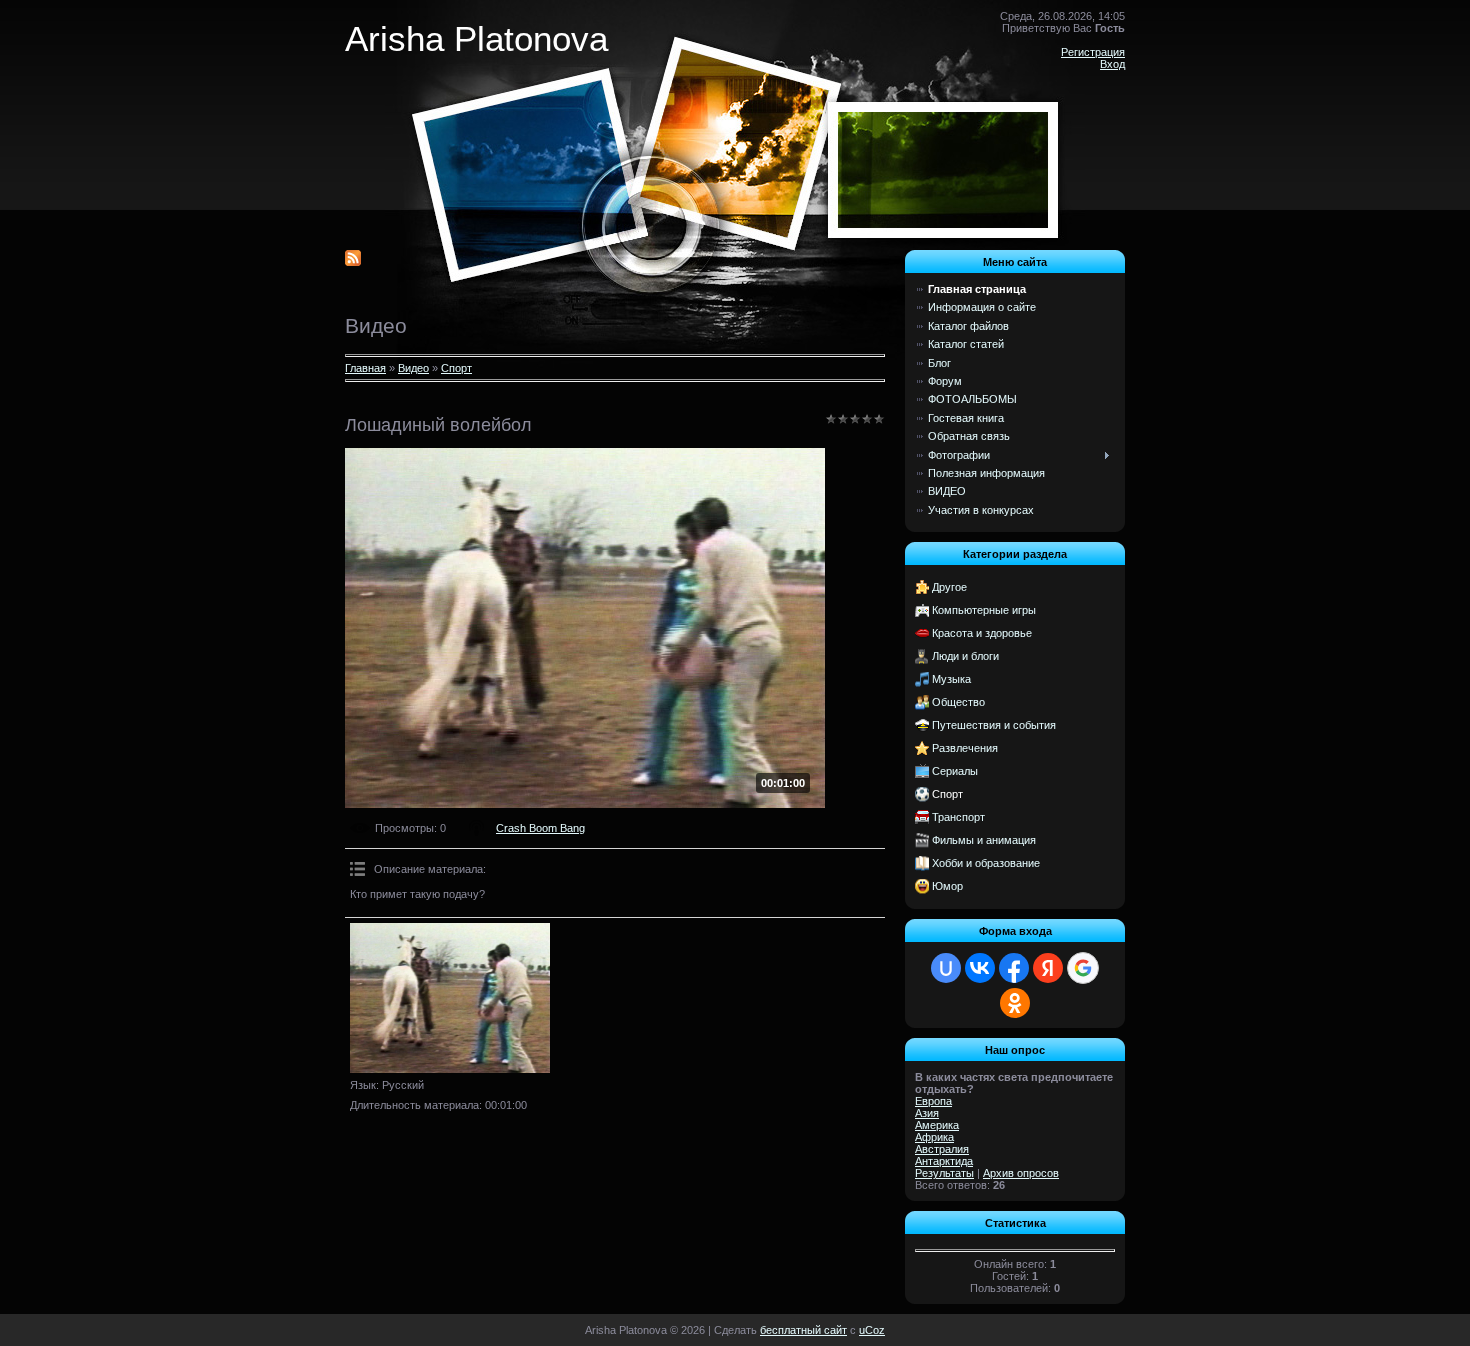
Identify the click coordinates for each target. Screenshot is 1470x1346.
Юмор (947, 886)
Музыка (951, 679)
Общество (958, 702)
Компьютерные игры (984, 610)
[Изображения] (450, 998)
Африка (934, 1137)
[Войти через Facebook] (1014, 968)
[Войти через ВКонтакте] (980, 968)
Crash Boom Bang (540, 828)
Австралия (942, 1149)
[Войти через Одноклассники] (1015, 1003)
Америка (937, 1125)
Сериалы (955, 771)
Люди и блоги (965, 656)
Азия (927, 1113)
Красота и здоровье (982, 633)
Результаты (944, 1173)
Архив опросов (1021, 1173)
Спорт (456, 368)
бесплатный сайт (803, 1330)
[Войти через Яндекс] (1048, 968)
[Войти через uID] (946, 968)
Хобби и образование (986, 863)
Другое (949, 587)
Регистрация (1093, 52)
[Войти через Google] (1083, 968)
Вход (1112, 64)
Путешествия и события (994, 725)
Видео (413, 368)
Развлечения (965, 748)
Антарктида (944, 1161)
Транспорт (958, 817)
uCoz (872, 1330)
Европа (933, 1101)
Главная (365, 368)
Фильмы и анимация (984, 840)
